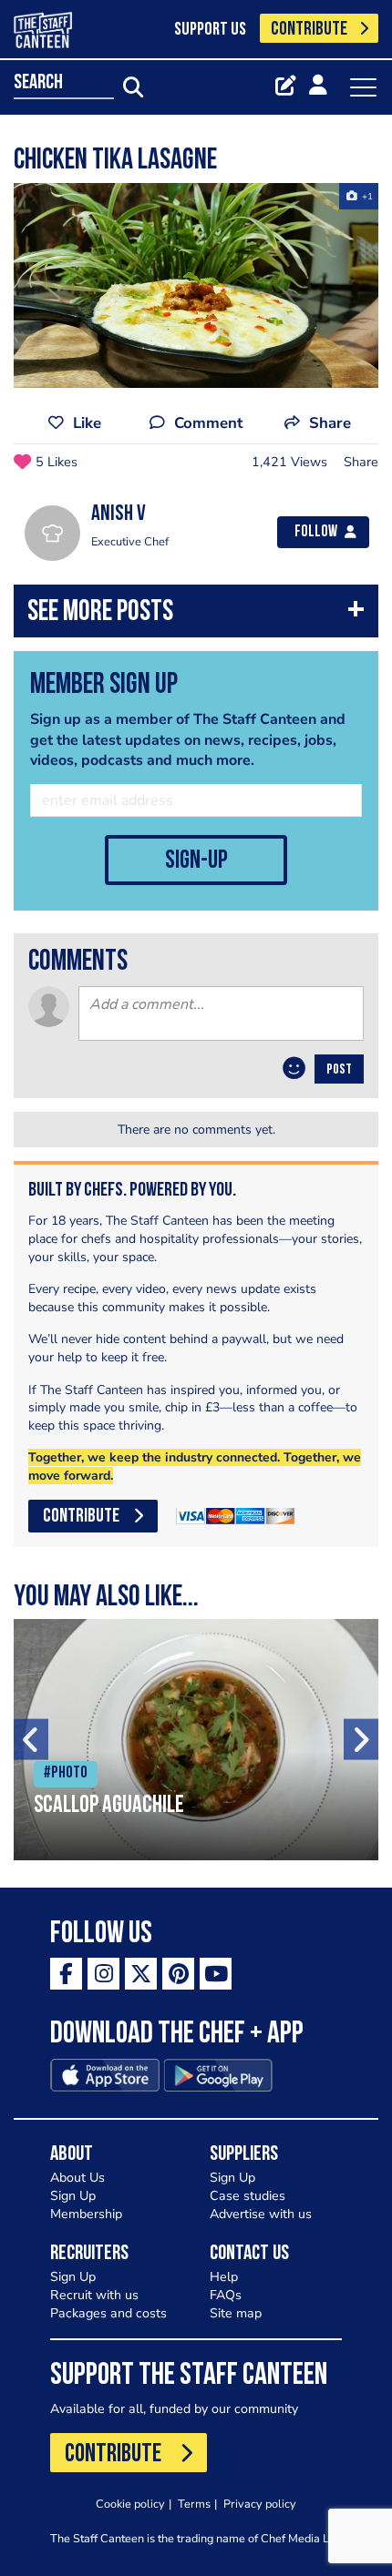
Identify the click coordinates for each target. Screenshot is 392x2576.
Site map (236, 2313)
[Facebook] (66, 1974)
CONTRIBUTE (309, 30)
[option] (196, 285)
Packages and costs (108, 2313)
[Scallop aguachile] (196, 1740)
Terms (194, 2504)
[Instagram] (103, 1974)
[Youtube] (216, 1974)
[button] (196, 615)
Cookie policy (130, 2504)
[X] (141, 1974)
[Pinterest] (178, 1974)
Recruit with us (94, 2295)
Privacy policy (260, 2504)
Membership (86, 2214)
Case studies (248, 2196)
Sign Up (73, 2196)
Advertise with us (261, 2214)
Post (339, 1070)
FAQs (226, 2295)
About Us (77, 2178)
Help (224, 2277)
